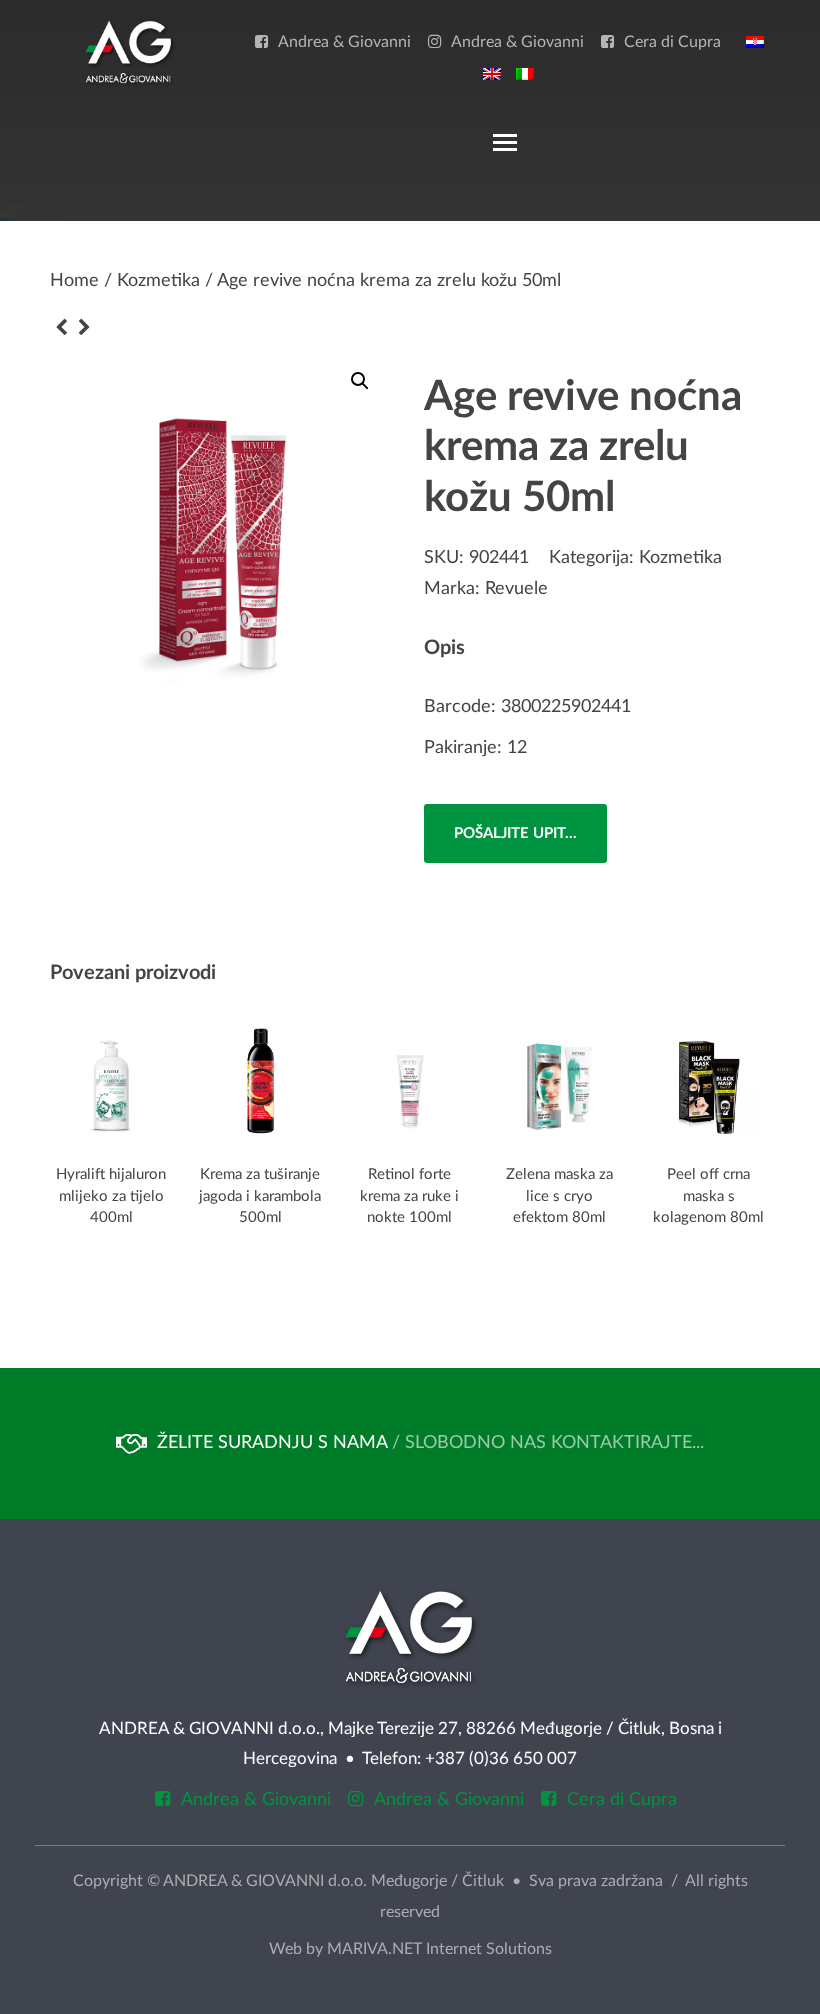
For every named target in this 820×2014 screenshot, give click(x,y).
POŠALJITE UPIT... (515, 833)
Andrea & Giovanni (344, 42)
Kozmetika (158, 281)
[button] (360, 381)
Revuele (516, 589)
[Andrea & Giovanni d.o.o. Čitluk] (128, 51)
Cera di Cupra (672, 42)
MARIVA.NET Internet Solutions (439, 1949)
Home (74, 281)
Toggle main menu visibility (504, 141)
